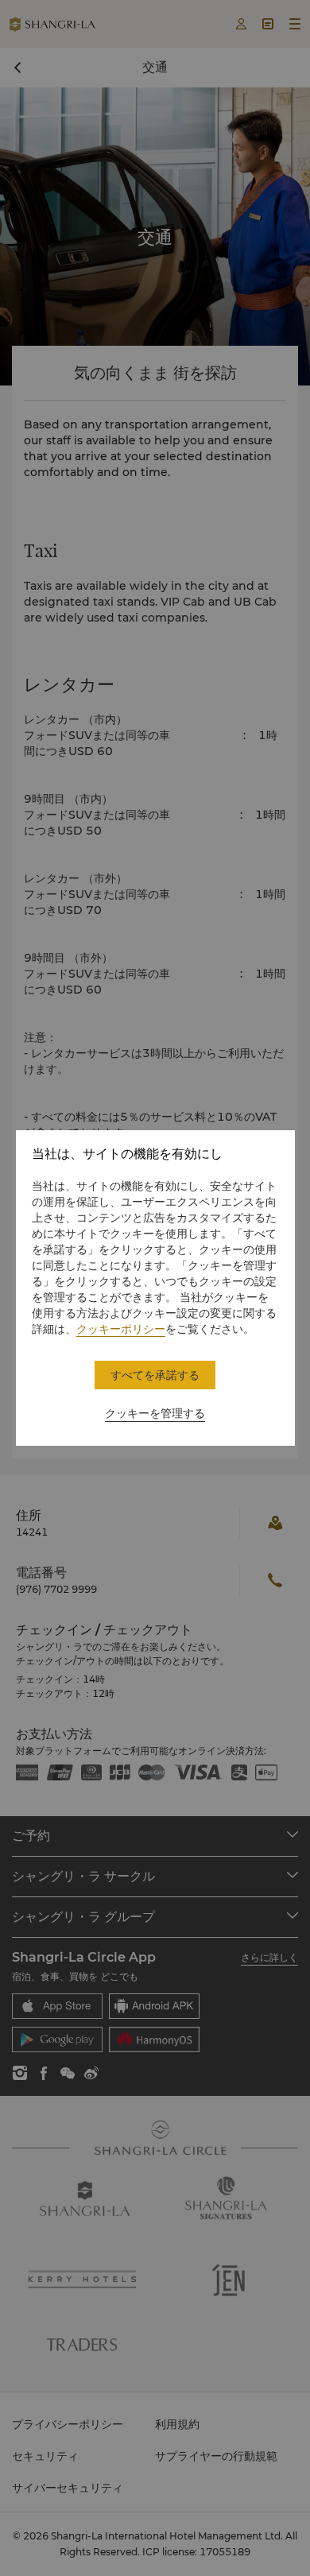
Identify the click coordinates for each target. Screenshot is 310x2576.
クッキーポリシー (121, 1329)
